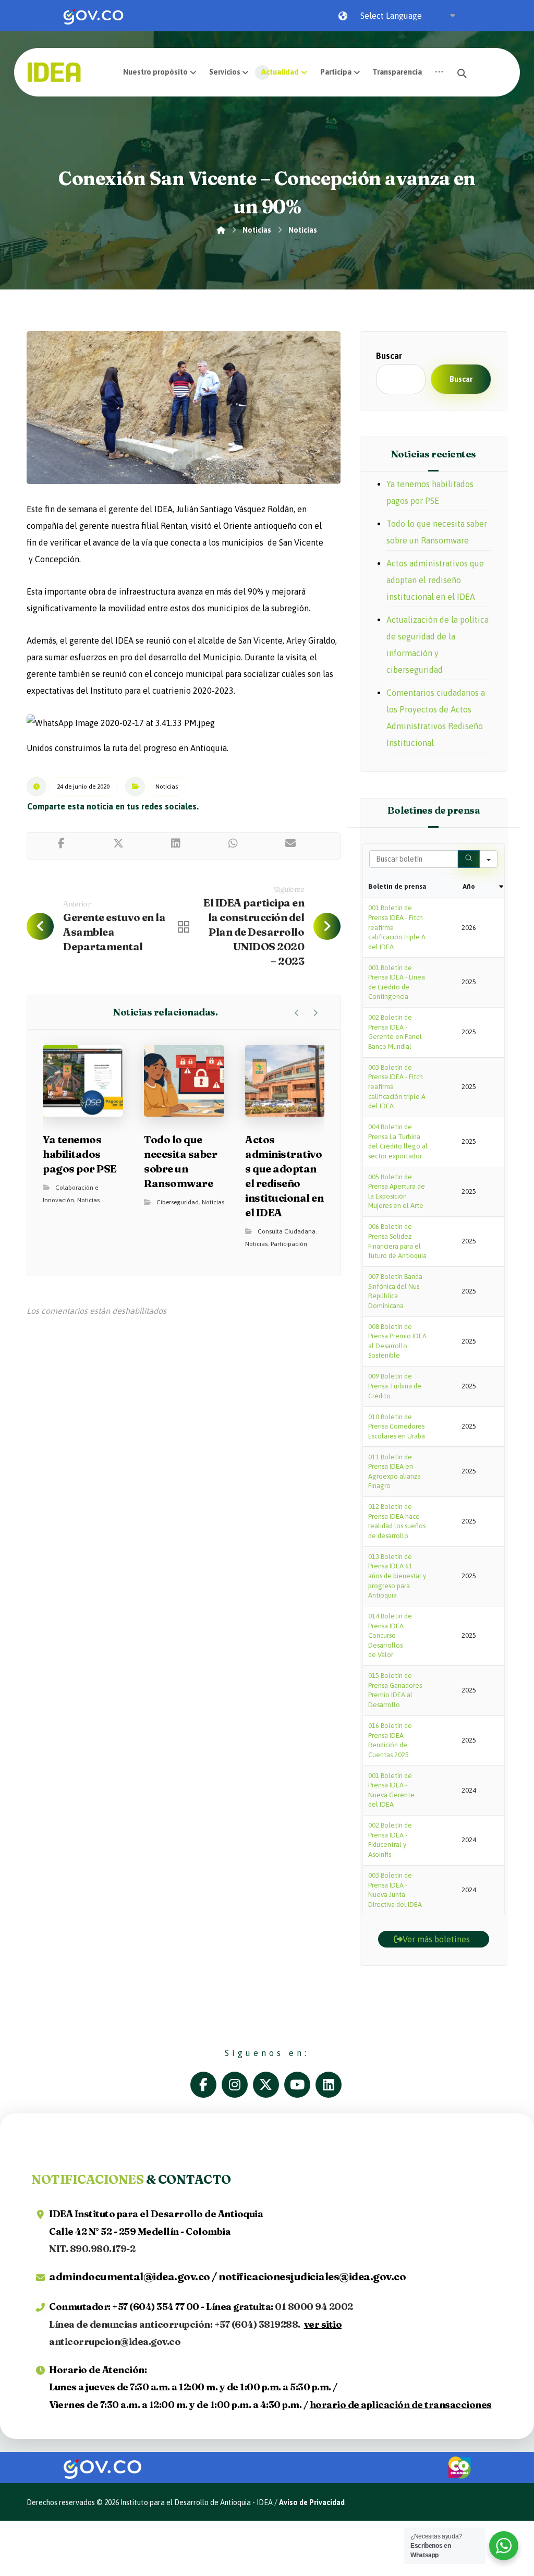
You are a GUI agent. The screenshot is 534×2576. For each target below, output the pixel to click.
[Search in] (489, 859)
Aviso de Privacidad (312, 2502)
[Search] (469, 859)
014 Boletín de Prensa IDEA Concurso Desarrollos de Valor (390, 1635)
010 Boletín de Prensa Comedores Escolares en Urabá (397, 1426)
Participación (289, 1244)
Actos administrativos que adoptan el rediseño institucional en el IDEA (435, 580)
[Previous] (297, 1013)
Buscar (389, 356)
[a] (206, 2085)
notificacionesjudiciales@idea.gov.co (312, 2276)
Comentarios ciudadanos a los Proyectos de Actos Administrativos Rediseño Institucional (436, 718)
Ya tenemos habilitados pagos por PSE (430, 492)
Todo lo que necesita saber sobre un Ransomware (437, 532)
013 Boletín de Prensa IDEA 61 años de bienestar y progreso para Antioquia (397, 1576)
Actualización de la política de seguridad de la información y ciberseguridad (438, 645)
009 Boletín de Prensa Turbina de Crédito (395, 1386)
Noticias (167, 787)
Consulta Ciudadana (287, 1231)
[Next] (315, 1013)
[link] (93, 16)
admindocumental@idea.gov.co (130, 2276)
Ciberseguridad (178, 1202)
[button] (439, 72)
